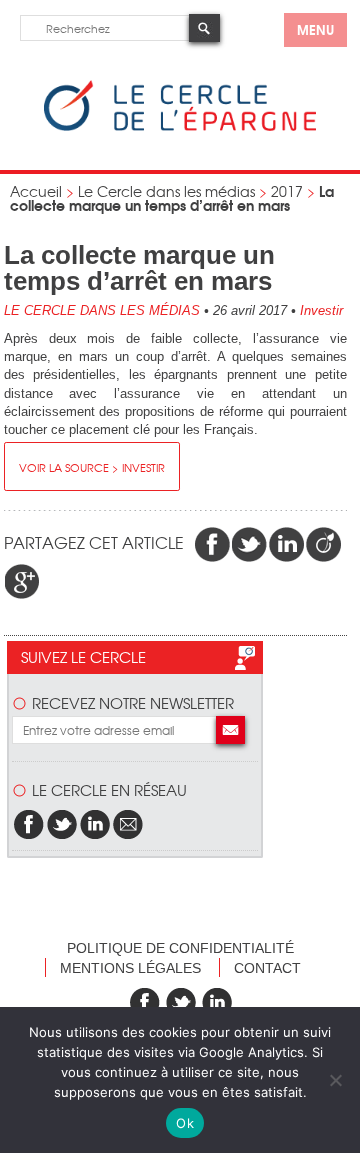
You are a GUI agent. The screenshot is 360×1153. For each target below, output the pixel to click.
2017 (287, 191)
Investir (321, 310)
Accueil (36, 191)
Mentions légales (130, 968)
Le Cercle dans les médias (166, 191)
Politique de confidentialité (180, 948)
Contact (267, 968)
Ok (185, 1123)
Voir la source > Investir (92, 467)
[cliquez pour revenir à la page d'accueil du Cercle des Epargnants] (180, 126)
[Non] (335, 1080)
